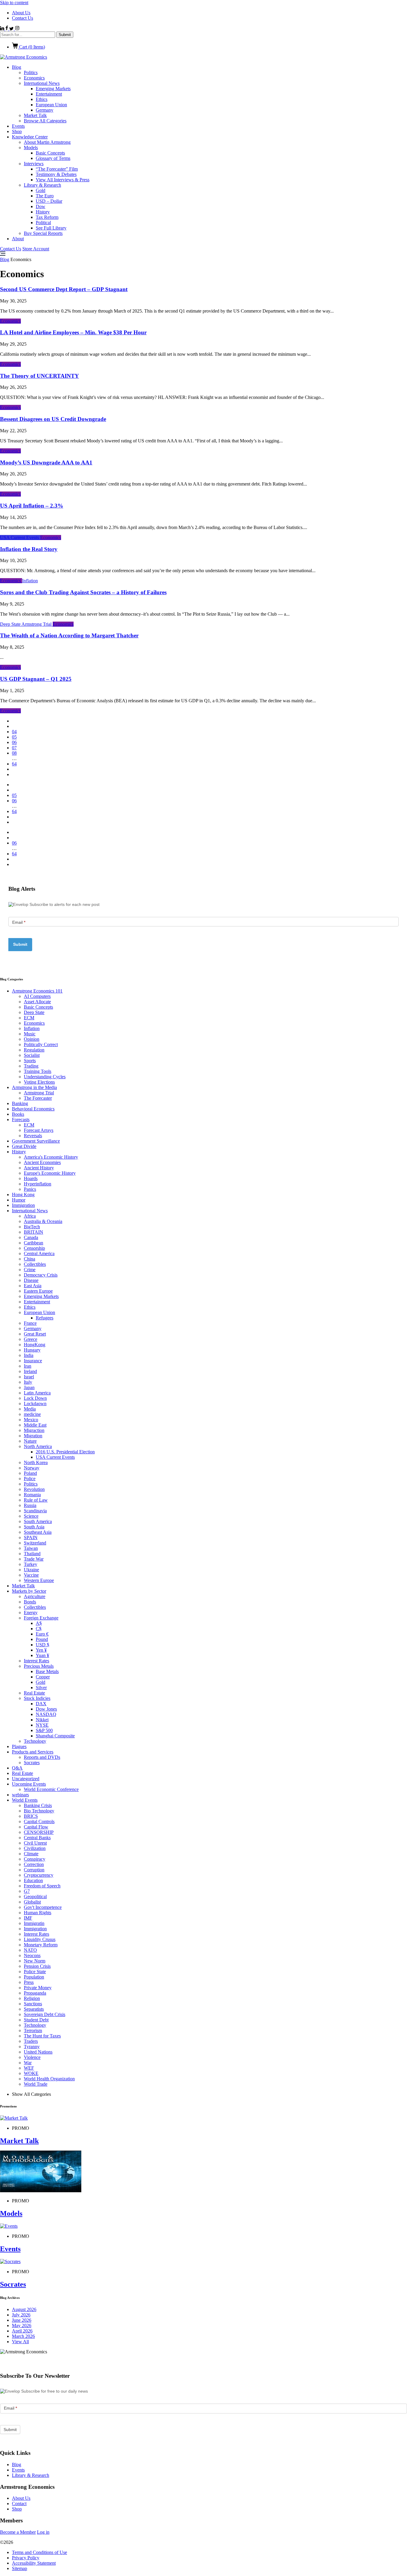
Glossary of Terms (53, 158)
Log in (43, 2532)
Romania (32, 1495)
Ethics (42, 99)
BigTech (32, 1227)
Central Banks (37, 1838)
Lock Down (35, 1398)
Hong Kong (23, 1195)
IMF (28, 1918)
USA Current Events (20, 537)
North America (38, 1446)
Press (29, 1982)
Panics (30, 1189)
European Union (51, 105)
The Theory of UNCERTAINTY (39, 376)
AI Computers (37, 996)
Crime (30, 1270)
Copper (43, 1677)
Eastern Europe (38, 1291)
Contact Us (22, 18)
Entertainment (49, 94)
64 (14, 764)
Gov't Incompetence (43, 1907)
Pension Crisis (37, 1966)
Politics (31, 72)
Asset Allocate (37, 1002)
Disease (31, 1280)
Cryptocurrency (39, 1875)
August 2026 (24, 2309)
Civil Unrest (35, 1843)
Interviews (34, 164)
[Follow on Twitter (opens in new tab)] (12, 29)
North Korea (36, 1462)
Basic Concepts (50, 153)
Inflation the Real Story (29, 549)
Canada (31, 1237)
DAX (41, 1704)
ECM (29, 1018)
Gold (41, 190)
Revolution (34, 1489)
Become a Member (18, 2532)
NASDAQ (46, 1714)
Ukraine (31, 1570)
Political (43, 223)
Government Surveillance (36, 1141)
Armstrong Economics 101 (37, 991)
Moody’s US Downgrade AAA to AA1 (46, 462)
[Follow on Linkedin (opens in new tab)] (3, 29)
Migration (33, 1436)
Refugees (45, 1318)
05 (14, 737)
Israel (29, 1377)
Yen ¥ (41, 1650)
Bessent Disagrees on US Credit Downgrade (53, 419)
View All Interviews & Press (63, 180)
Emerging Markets (53, 89)
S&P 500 (44, 1730)
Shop (17, 131)
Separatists (34, 2009)
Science (31, 1516)
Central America (39, 1253)
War (28, 2063)
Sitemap (20, 2568)
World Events (25, 1800)
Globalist (32, 1902)
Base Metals (47, 1671)
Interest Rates (36, 1661)
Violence (32, 2057)
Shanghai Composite (55, 1736)
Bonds (30, 1602)
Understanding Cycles (45, 1077)
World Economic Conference (51, 1789)
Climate (31, 1854)
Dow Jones (46, 1709)
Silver (41, 1688)
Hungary (32, 1350)
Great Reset (35, 1334)
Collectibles (35, 1264)
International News (42, 83)
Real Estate (34, 1693)
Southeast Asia (38, 1532)
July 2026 (21, 2315)
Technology (35, 1741)
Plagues (19, 1746)
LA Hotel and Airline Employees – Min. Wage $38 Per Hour (73, 332)
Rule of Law (36, 1500)
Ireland (30, 1371)
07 (14, 748)
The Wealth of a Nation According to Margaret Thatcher (69, 635)
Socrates (32, 1763)
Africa (30, 1216)
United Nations (38, 2052)
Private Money (38, 1988)
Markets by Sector (29, 1591)
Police (30, 1479)
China (29, 1259)
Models (31, 148)
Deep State (11, 624)
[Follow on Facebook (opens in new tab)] (7, 29)
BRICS (31, 1816)
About (18, 239)
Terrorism (33, 2030)
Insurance (33, 1361)
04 (14, 732)
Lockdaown (35, 1404)
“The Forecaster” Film (57, 169)
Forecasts (21, 1120)
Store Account (36, 249)
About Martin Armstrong (47, 142)
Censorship (34, 1248)
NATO (30, 1950)
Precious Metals (39, 1666)
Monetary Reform (41, 1945)
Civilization (35, 1848)
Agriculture (35, 1596)
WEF (29, 2068)
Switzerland (35, 1543)
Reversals (33, 1136)
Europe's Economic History (50, 1173)
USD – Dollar (49, 201)
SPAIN (31, 1537)
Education (33, 1880)
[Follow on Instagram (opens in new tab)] (17, 29)
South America (38, 1521)
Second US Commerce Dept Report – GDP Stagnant (64, 289)
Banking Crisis (38, 1805)
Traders (31, 2041)
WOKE (31, 2073)
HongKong (35, 1345)
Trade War (34, 1559)
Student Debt (36, 2020)
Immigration (23, 1205)
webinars (20, 1795)
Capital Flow (36, 1827)
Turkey (31, 1564)
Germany (45, 110)
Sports (30, 1061)
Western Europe (39, 1580)
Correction (34, 1864)
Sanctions (33, 2004)
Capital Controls (39, 1821)
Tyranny (32, 2047)
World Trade (36, 2084)
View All (20, 2342)
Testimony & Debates (56, 174)
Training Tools (38, 1071)
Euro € (42, 1634)
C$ (39, 1629)
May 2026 (22, 2325)
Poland (30, 1473)
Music (30, 1034)
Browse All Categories (45, 121)
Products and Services (33, 1752)
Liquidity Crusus (40, 1939)
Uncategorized (26, 1779)
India (29, 1355)
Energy (31, 1612)
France (30, 1323)
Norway (32, 1468)
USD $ (42, 1645)
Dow (41, 206)
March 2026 (23, 2336)
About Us (21, 13)
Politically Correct (41, 1044)
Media (30, 1409)
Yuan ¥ (42, 1655)
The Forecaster (38, 1098)
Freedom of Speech (42, 1886)
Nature (30, 1441)
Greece (31, 1339)
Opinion (32, 1039)
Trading (31, 1066)
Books (18, 1114)
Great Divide (24, 1146)
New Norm (35, 1961)
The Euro (45, 196)
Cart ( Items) (31, 47)
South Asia (34, 1527)
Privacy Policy (26, 2558)
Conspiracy (35, 1859)
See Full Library (51, 228)
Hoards (31, 1178)
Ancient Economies (42, 1162)
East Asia (33, 1286)
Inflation (30, 581)
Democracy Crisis (41, 1275)
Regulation (34, 1050)
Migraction (34, 1430)
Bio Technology (39, 1811)
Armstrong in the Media (34, 1087)
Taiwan (31, 1548)
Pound (42, 1639)
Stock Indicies (37, 1698)
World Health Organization (49, 2079)
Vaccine (31, 1575)
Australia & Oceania (43, 1221)
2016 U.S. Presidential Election (65, 1452)
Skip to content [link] (14, 3)
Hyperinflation (38, 1184)
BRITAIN (34, 1232)
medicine (32, 1414)
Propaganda (35, 1993)
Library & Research (42, 185)
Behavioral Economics (33, 1109)
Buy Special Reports (43, 233)
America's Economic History (51, 1157)
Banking (20, 1103)
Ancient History (39, 1168)
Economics (34, 78)
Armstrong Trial (37, 624)
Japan (29, 1387)
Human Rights (38, 1913)
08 (14, 753)
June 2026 (22, 2320)
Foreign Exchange (41, 1618)
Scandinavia (35, 1511)
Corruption (34, 1870)
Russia (30, 1505)
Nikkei (42, 1720)
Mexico (31, 1420)
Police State (35, 1972)
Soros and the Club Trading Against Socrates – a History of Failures (83, 592)
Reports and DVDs (42, 1757)
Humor (19, 1200)
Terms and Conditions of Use (39, 2552)
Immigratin (34, 1923)
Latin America (37, 1393)
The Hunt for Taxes (42, 2036)
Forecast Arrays (39, 1130)
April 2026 (22, 2331)
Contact (19, 2504)
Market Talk (35, 115)
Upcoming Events (29, 1784)
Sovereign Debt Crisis (45, 2014)
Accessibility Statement (34, 2563)
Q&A (17, 1768)
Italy (28, 1382)
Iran (28, 1366)
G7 (27, 1891)
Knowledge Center (30, 137)
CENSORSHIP (39, 1832)
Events (18, 126)
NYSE (42, 1725)
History (43, 212)
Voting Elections (39, 1082)
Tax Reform (47, 217)
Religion (32, 1998)
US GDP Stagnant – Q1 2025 (36, 679)
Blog (17, 67)
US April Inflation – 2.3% (32, 506)
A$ (39, 1623)
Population (34, 1977)
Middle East (35, 1425)
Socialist (32, 1055)
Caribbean (34, 1243)
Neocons (32, 1955)
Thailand (32, 1554)
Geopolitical (35, 1896)
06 (14, 742)
